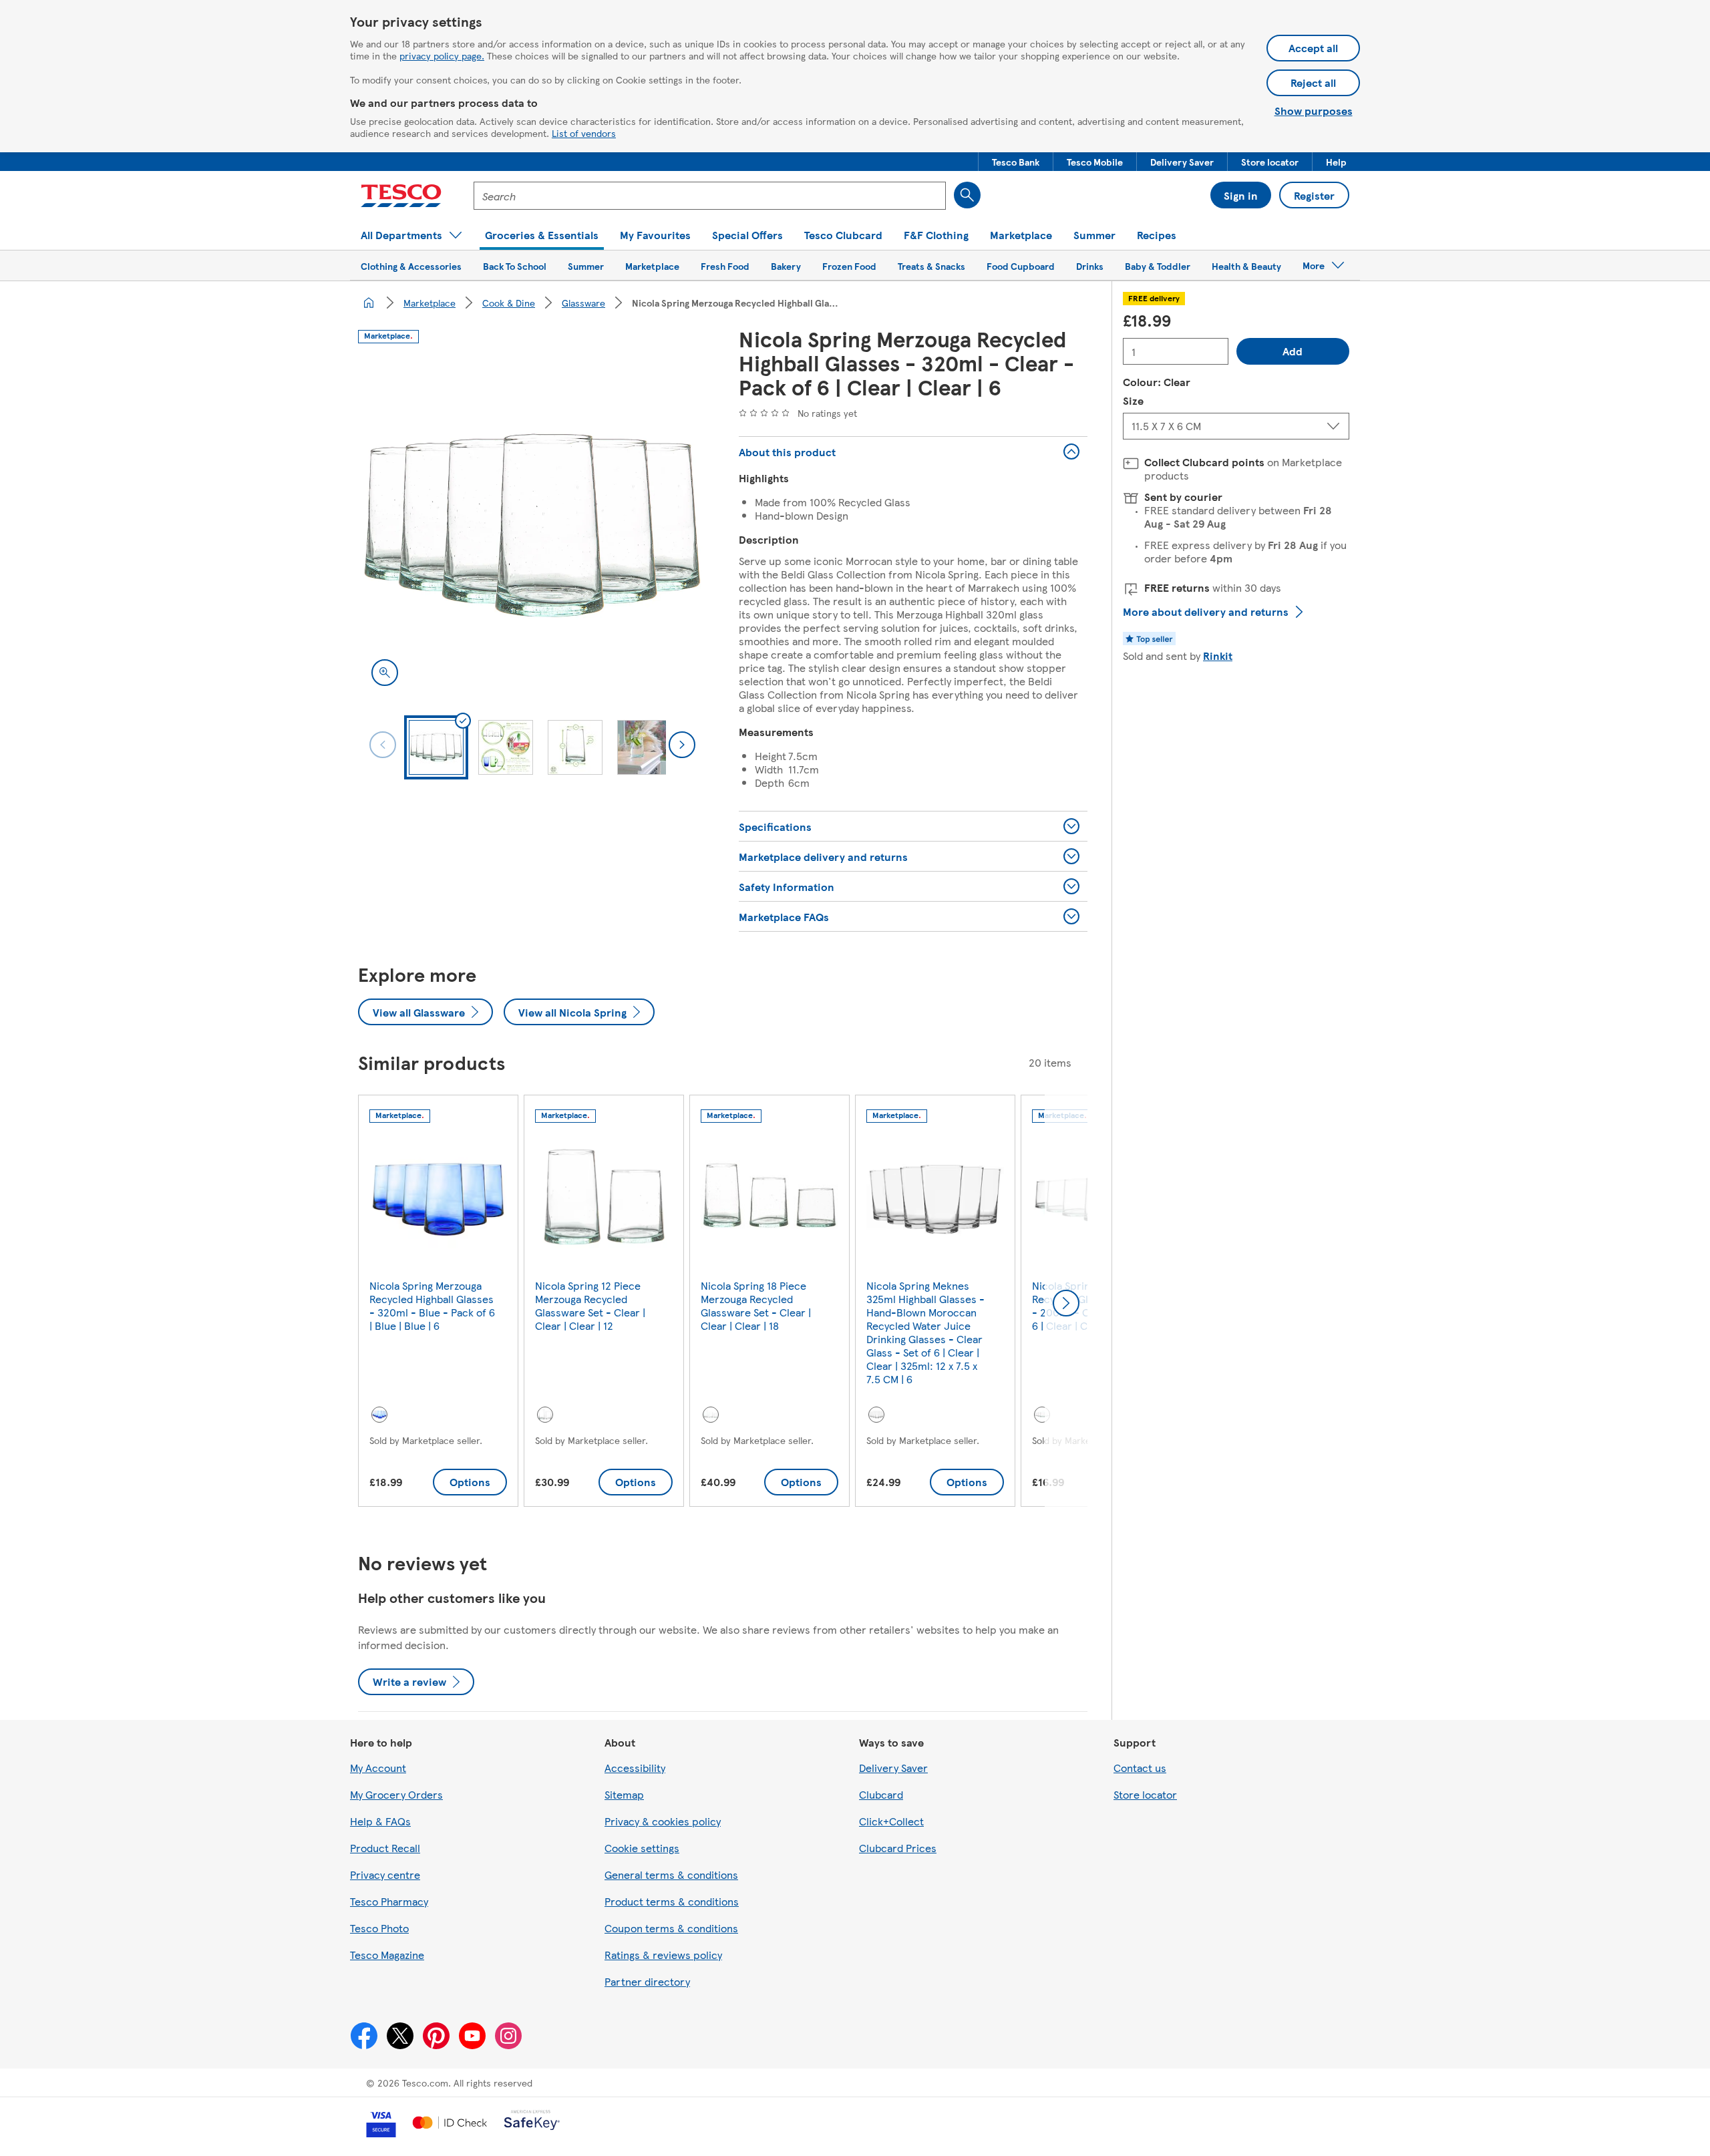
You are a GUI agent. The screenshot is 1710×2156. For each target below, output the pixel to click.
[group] (438, 1303)
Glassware (583, 303)
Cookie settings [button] (642, 1848)
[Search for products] (967, 195)
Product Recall (385, 1848)
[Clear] (545, 1415)
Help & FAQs (380, 1821)
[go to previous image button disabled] (383, 745)
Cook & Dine (509, 303)
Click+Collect (891, 1821)
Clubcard (881, 1794)
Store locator (1145, 1794)
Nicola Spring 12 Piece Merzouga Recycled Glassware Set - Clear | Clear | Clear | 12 (590, 1305)
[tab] (436, 747)
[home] (369, 303)
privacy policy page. (442, 55)
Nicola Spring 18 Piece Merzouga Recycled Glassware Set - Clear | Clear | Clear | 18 (756, 1305)
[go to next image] (682, 745)
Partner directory (647, 1981)
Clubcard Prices (898, 1848)
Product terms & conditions (672, 1901)
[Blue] (379, 1415)
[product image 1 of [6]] (532, 526)
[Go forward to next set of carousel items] (1066, 1303)
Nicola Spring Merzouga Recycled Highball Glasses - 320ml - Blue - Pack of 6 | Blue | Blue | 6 (432, 1305)
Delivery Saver (893, 1768)
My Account (378, 1768)
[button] (1016, 162)
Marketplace (430, 303)
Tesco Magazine (387, 1955)
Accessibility (635, 1768)
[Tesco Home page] (401, 196)
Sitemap (624, 1794)
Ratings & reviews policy (663, 1955)
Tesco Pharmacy (389, 1901)
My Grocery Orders (396, 1794)
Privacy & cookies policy (663, 1821)
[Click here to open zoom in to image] (385, 673)
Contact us (1140, 1768)
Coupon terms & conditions (671, 1928)
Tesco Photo (379, 1928)
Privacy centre (385, 1874)
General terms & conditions (671, 1874)
